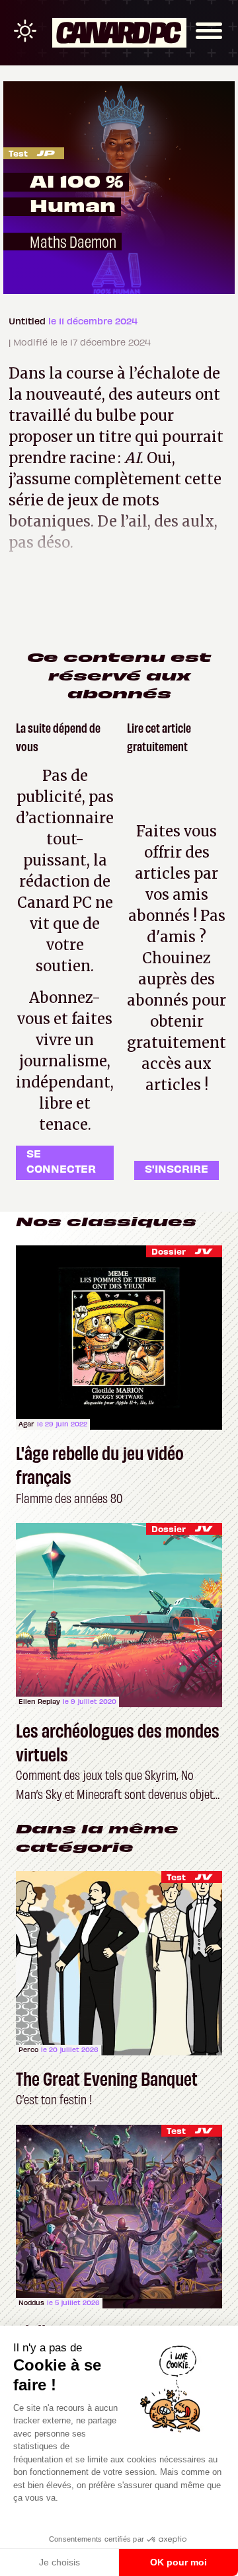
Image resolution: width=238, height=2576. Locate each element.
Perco (28, 2049)
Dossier (169, 1251)
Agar (26, 1424)
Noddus (31, 2302)
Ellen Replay (39, 1701)
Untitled (28, 321)
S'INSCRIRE (177, 1168)
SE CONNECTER (61, 1160)
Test (18, 153)
